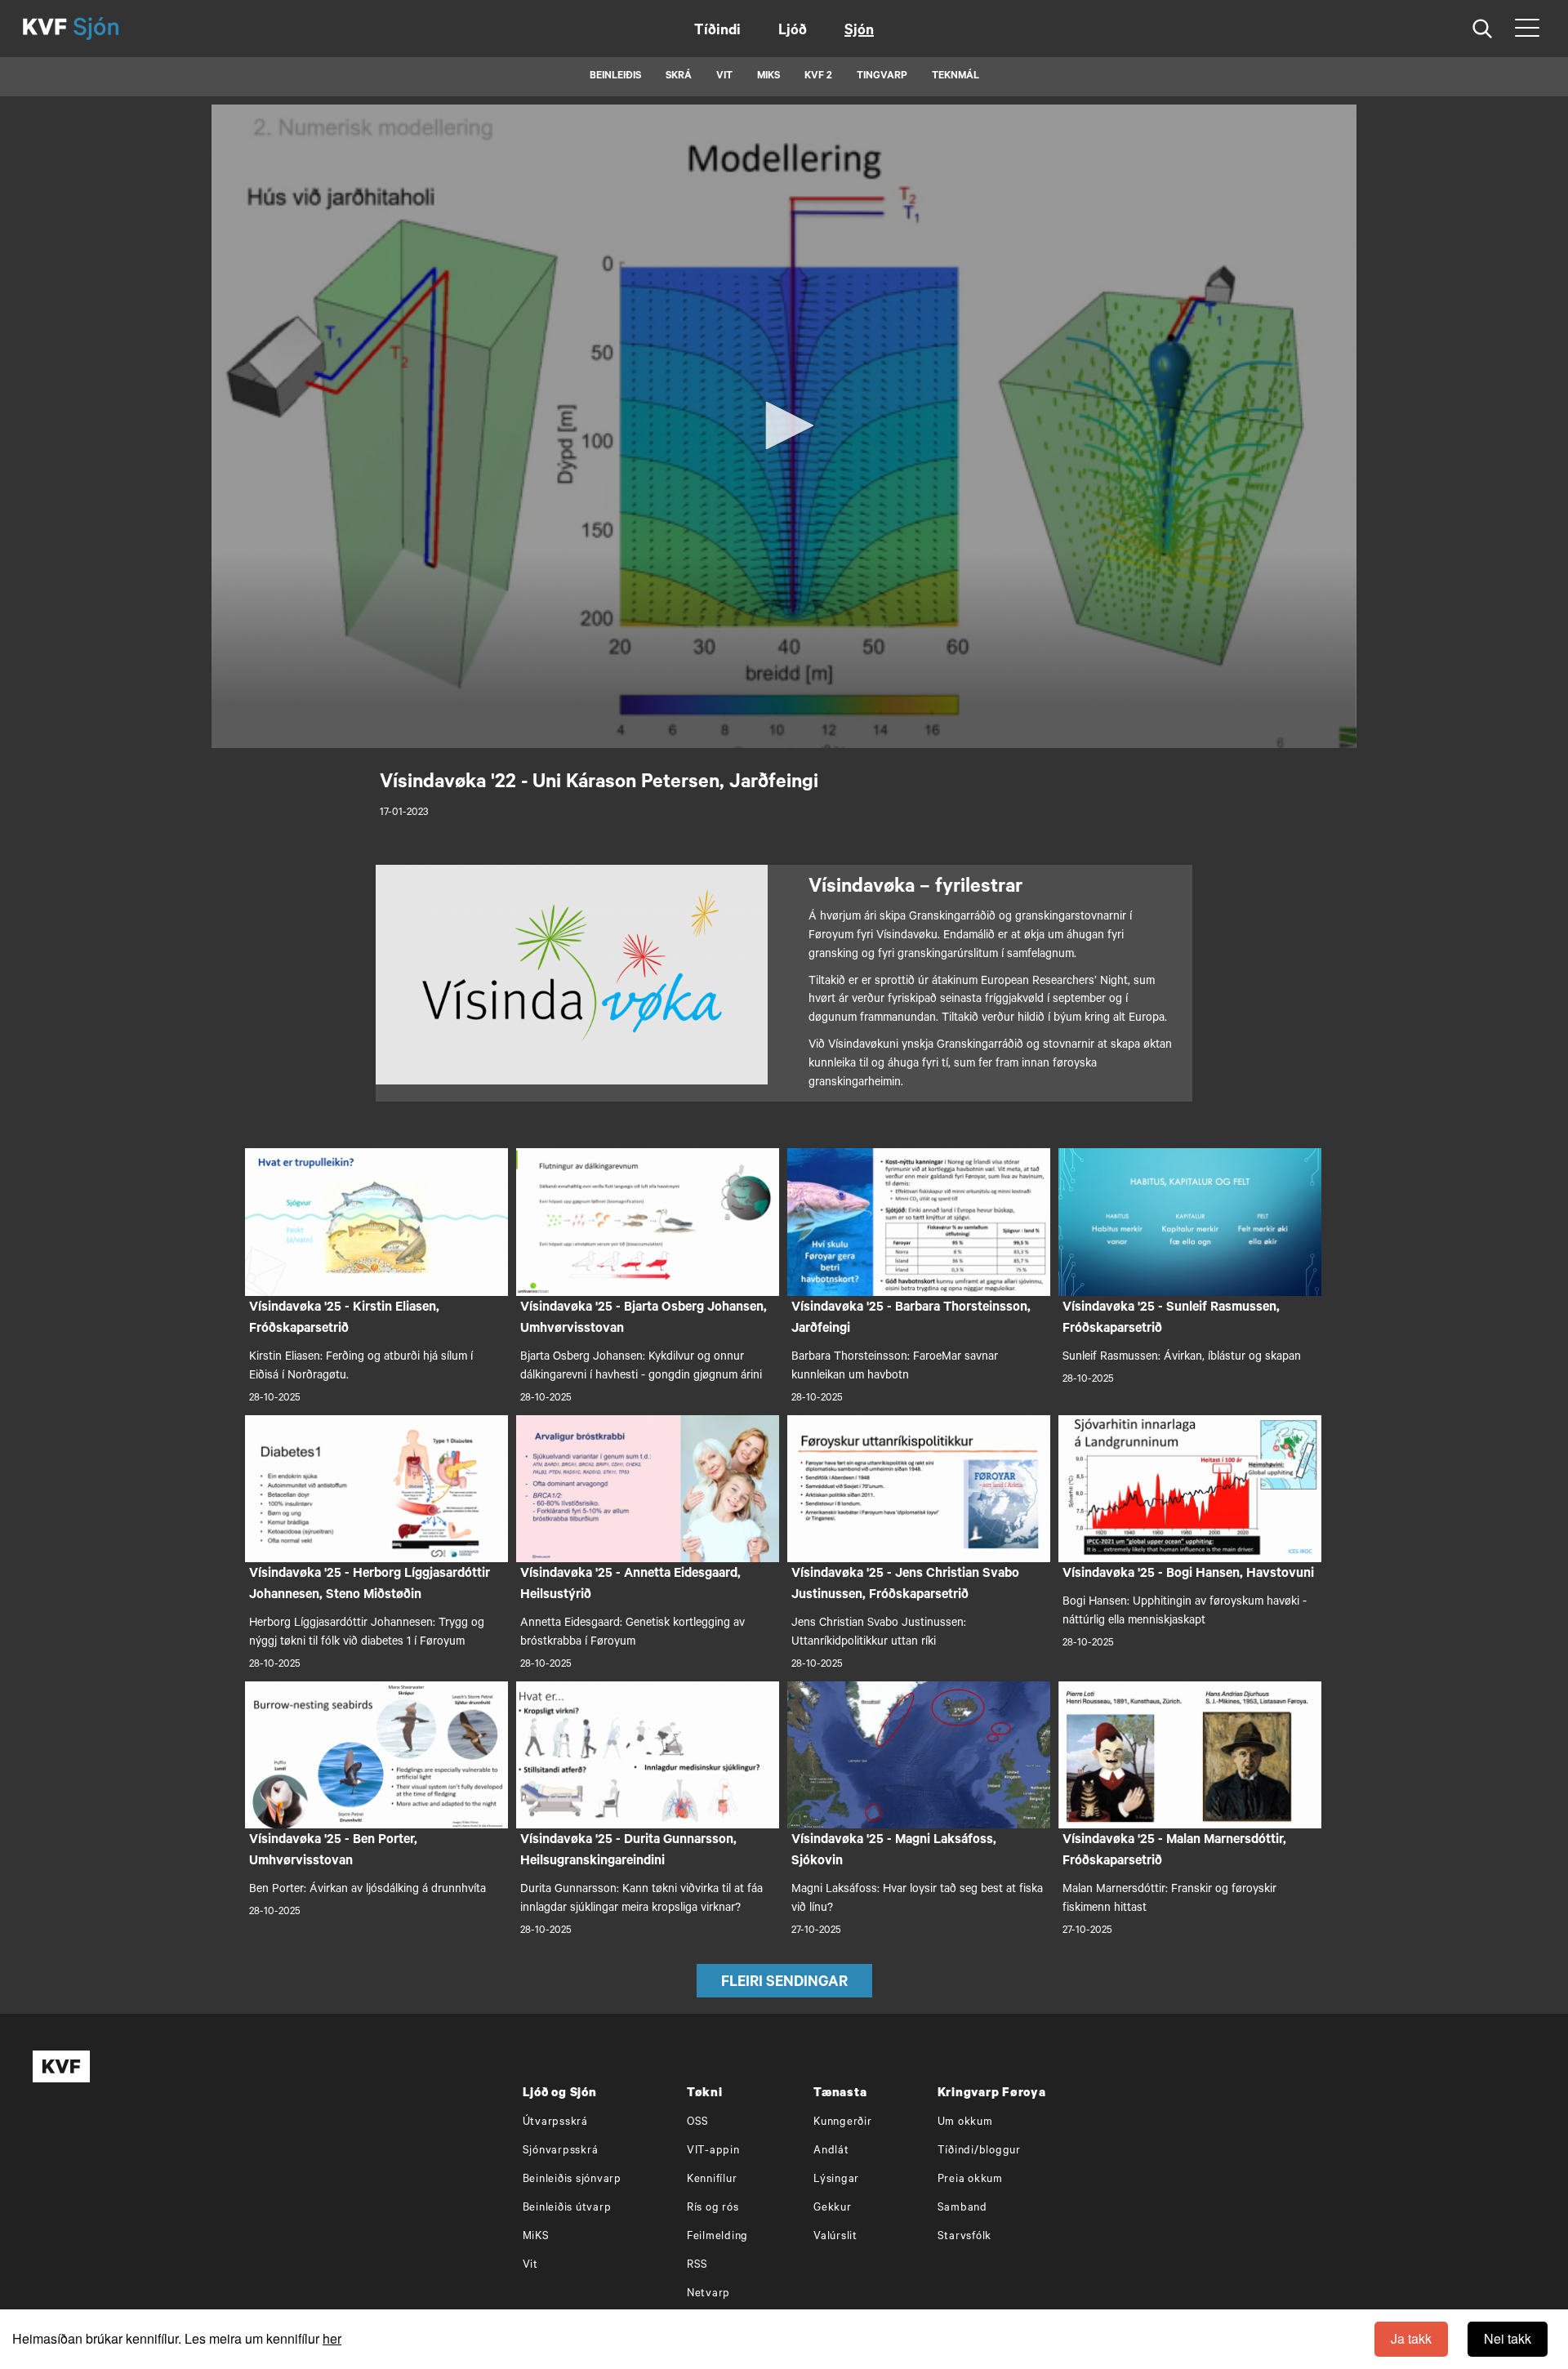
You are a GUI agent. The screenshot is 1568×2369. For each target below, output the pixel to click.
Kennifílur (712, 2180)
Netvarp (708, 2294)
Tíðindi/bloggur (979, 2151)
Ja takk (1411, 2338)
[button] (784, 425)
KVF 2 (818, 77)
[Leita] (1483, 29)
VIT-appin (713, 2151)
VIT (724, 77)
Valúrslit (835, 2237)
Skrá (679, 77)
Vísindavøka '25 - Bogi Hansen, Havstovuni (1188, 1574)
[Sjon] (110, 29)
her (332, 2338)
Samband (962, 2209)
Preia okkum (970, 2180)
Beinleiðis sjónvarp (572, 2180)
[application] (784, 426)
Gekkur (833, 2209)
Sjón (859, 32)
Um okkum (965, 2123)
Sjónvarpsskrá (561, 2151)
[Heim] (45, 29)
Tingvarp (882, 77)
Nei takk (1508, 2338)
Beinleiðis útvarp (567, 2209)
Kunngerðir (843, 2123)
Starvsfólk (965, 2237)
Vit (530, 2266)
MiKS (768, 77)
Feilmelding (717, 2237)
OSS (698, 2123)
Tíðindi (717, 32)
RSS (697, 2266)
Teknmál (955, 77)
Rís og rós (713, 2209)
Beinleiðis (615, 77)
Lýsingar (836, 2180)
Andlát (831, 2151)
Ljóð (793, 32)
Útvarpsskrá (555, 2123)
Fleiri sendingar (784, 1984)
